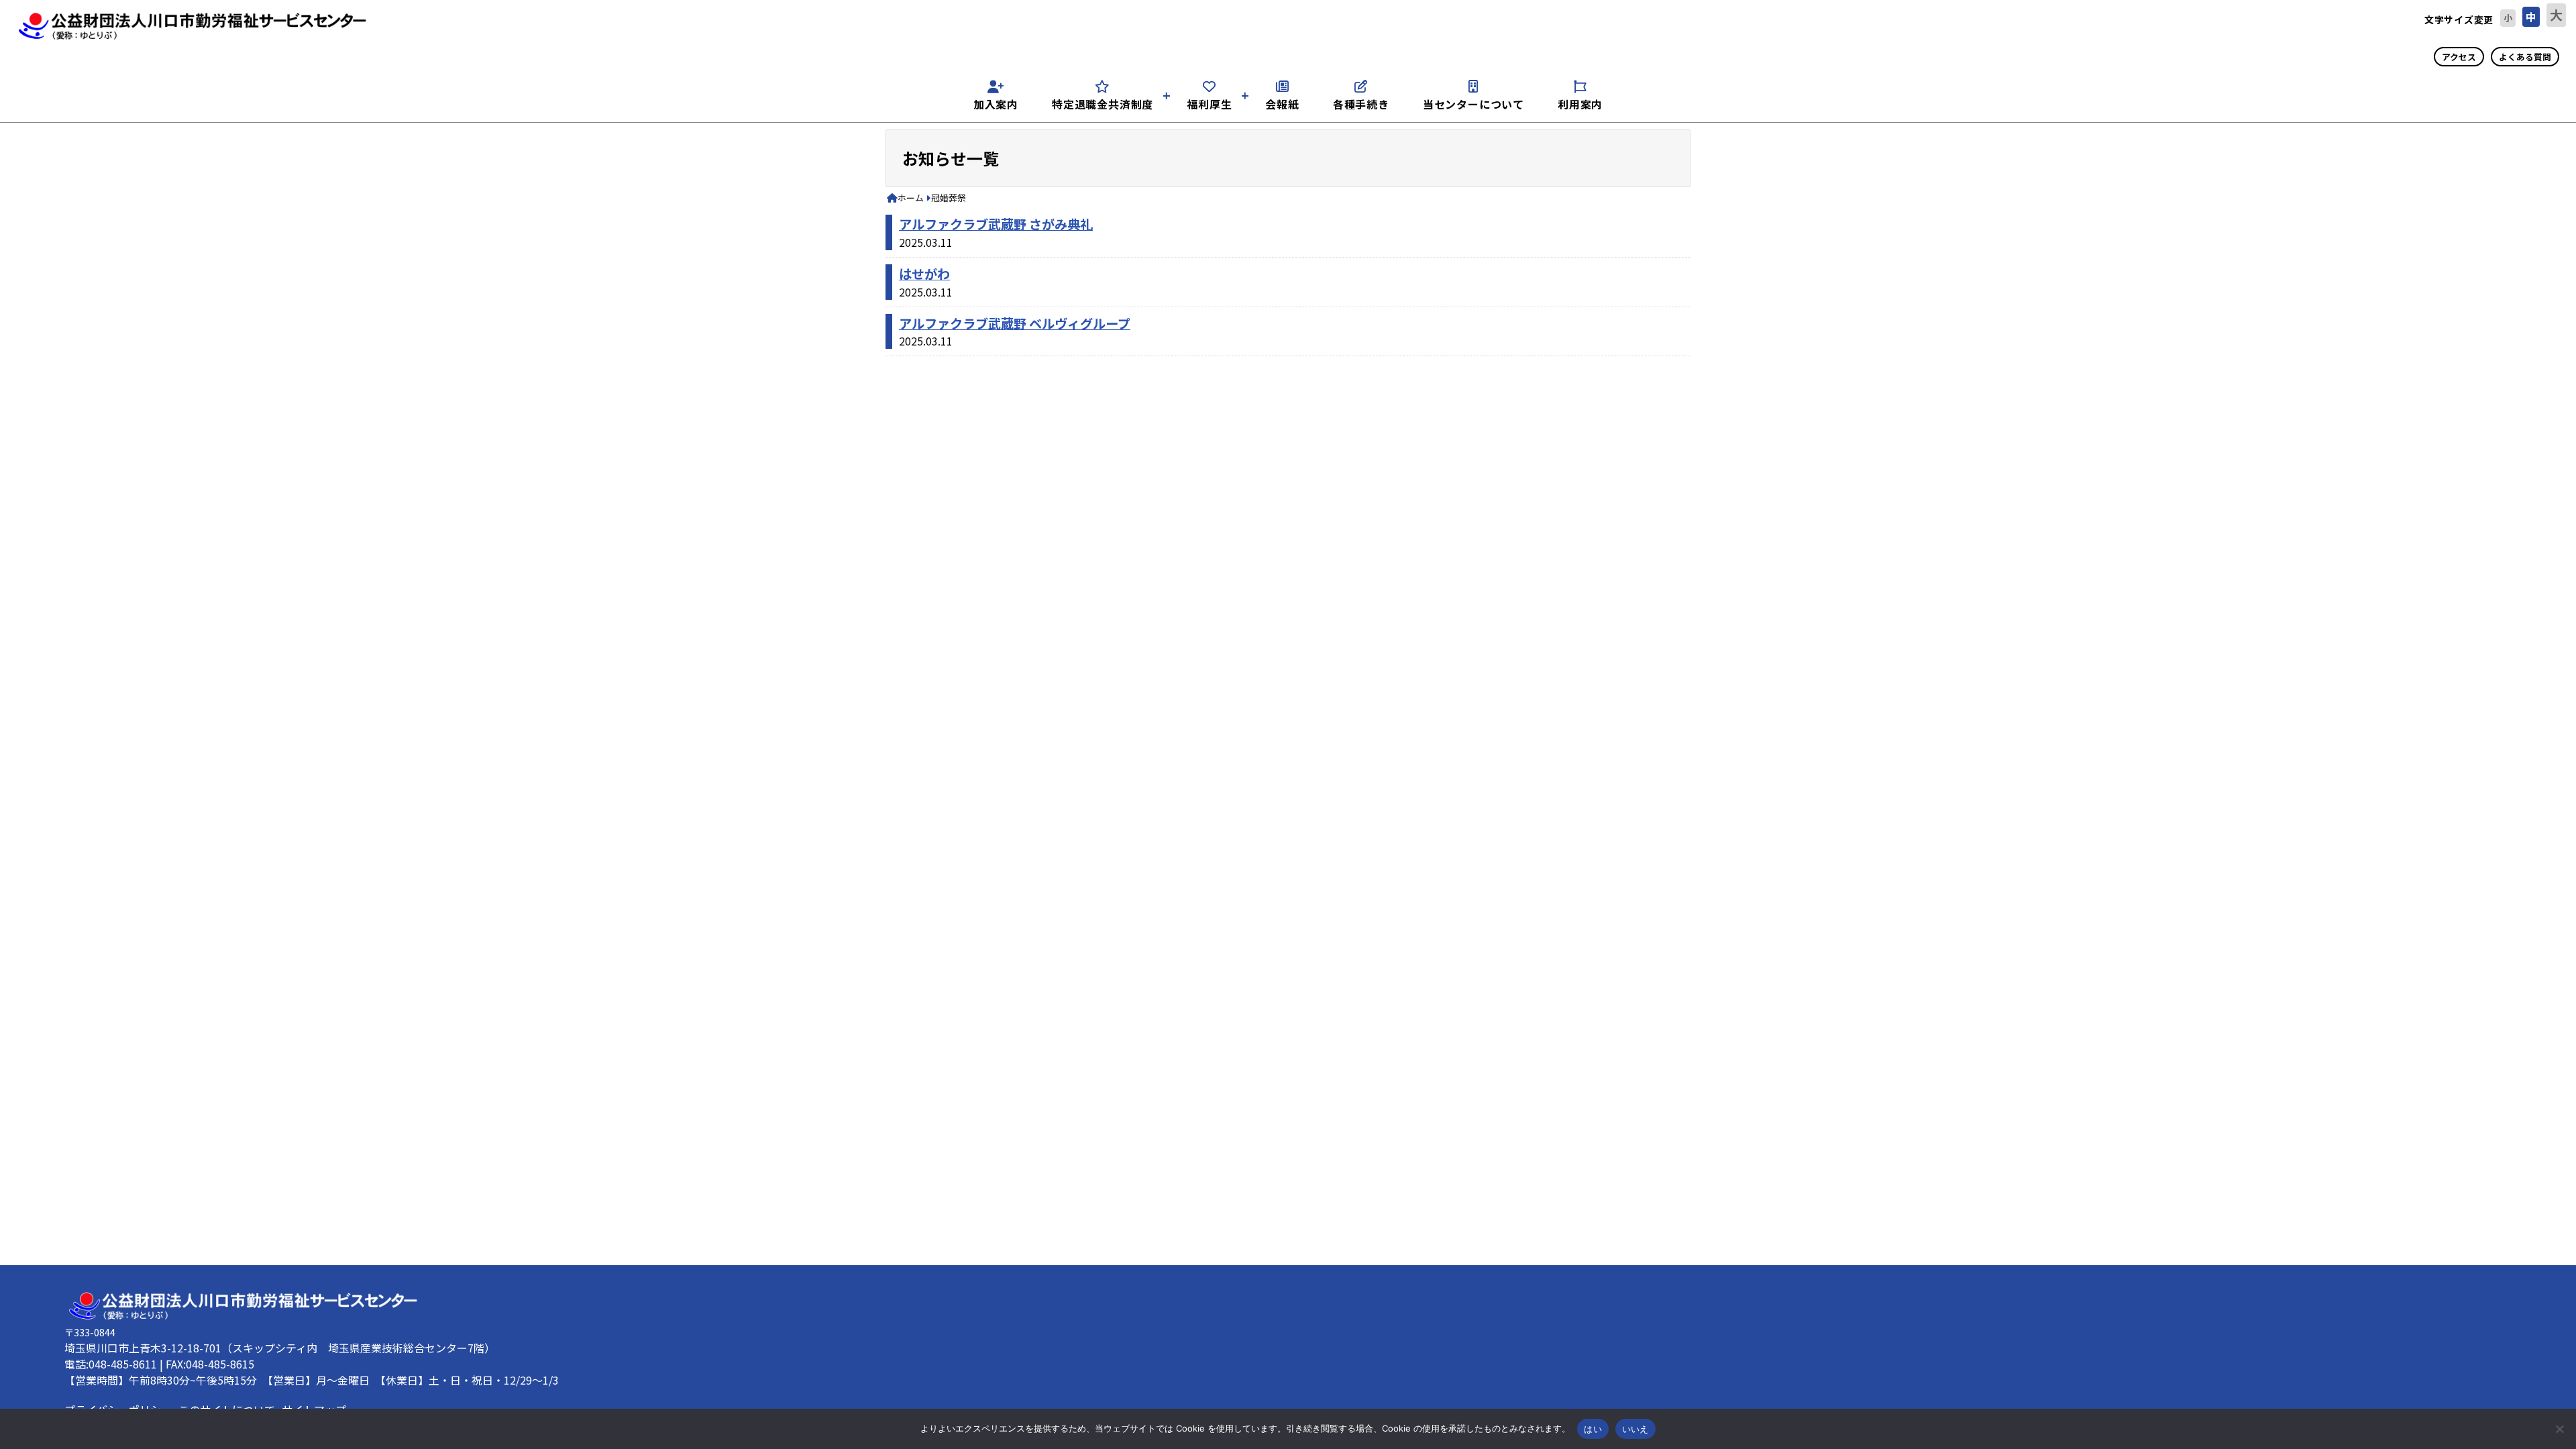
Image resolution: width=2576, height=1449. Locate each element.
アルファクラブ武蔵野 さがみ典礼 (996, 224)
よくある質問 (2525, 57)
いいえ (1635, 1429)
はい (1593, 1429)
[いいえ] (2559, 1429)
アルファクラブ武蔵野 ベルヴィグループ (1015, 323)
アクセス (2459, 57)
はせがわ (924, 274)
